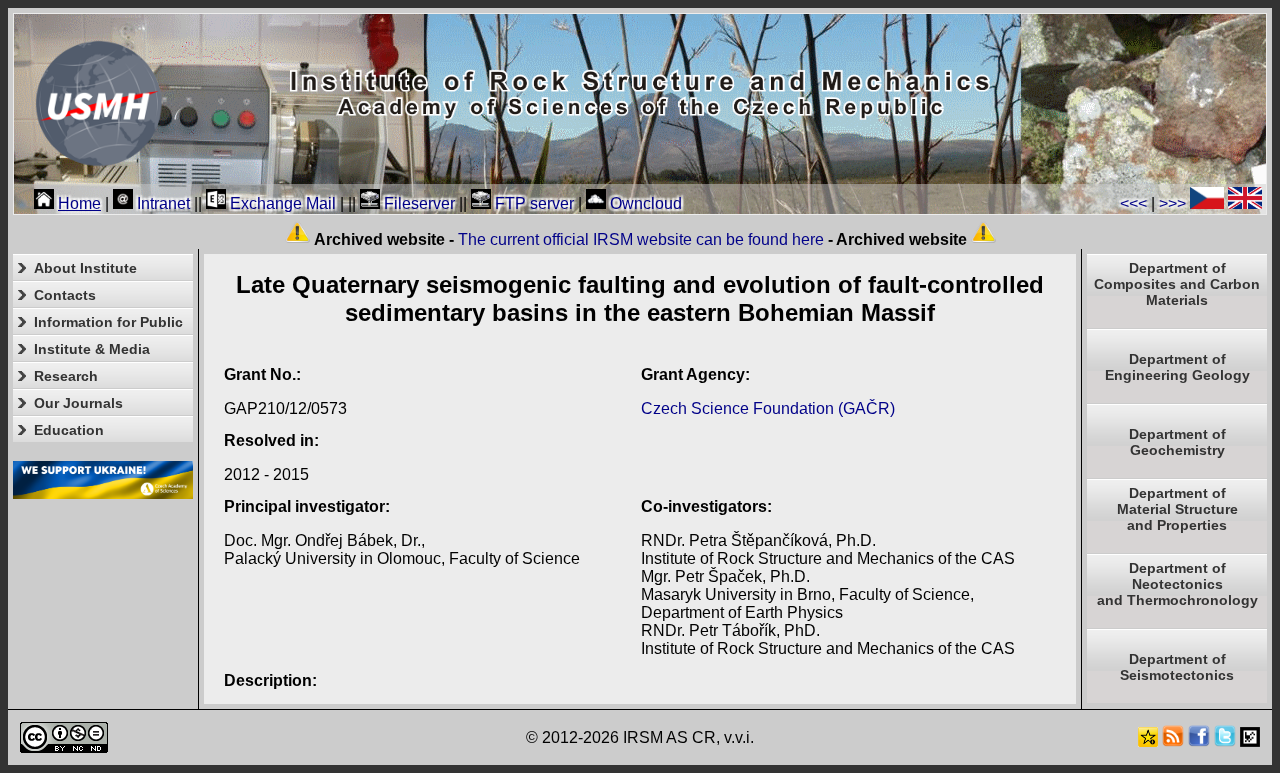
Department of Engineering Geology (1177, 367)
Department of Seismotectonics (1177, 667)
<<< (1133, 203)
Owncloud (644, 203)
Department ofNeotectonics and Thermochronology (1177, 584)
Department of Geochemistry (1177, 442)
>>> (1172, 203)
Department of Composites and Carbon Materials (1177, 284)
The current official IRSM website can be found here (641, 239)
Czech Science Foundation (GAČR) (768, 408)
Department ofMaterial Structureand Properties (1177, 509)
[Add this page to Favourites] (1148, 741)
